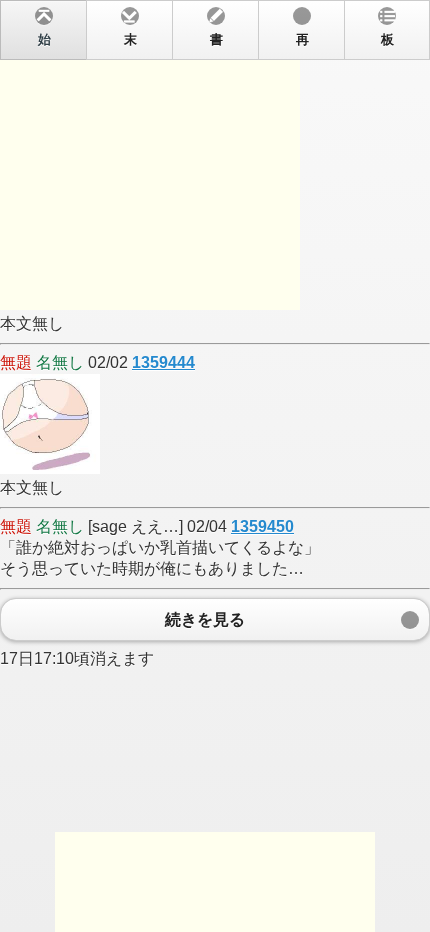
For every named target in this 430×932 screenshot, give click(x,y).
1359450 (262, 526)
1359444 (163, 362)
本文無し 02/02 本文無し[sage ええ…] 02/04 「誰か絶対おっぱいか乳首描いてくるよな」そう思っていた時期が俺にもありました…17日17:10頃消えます (197, 350)
